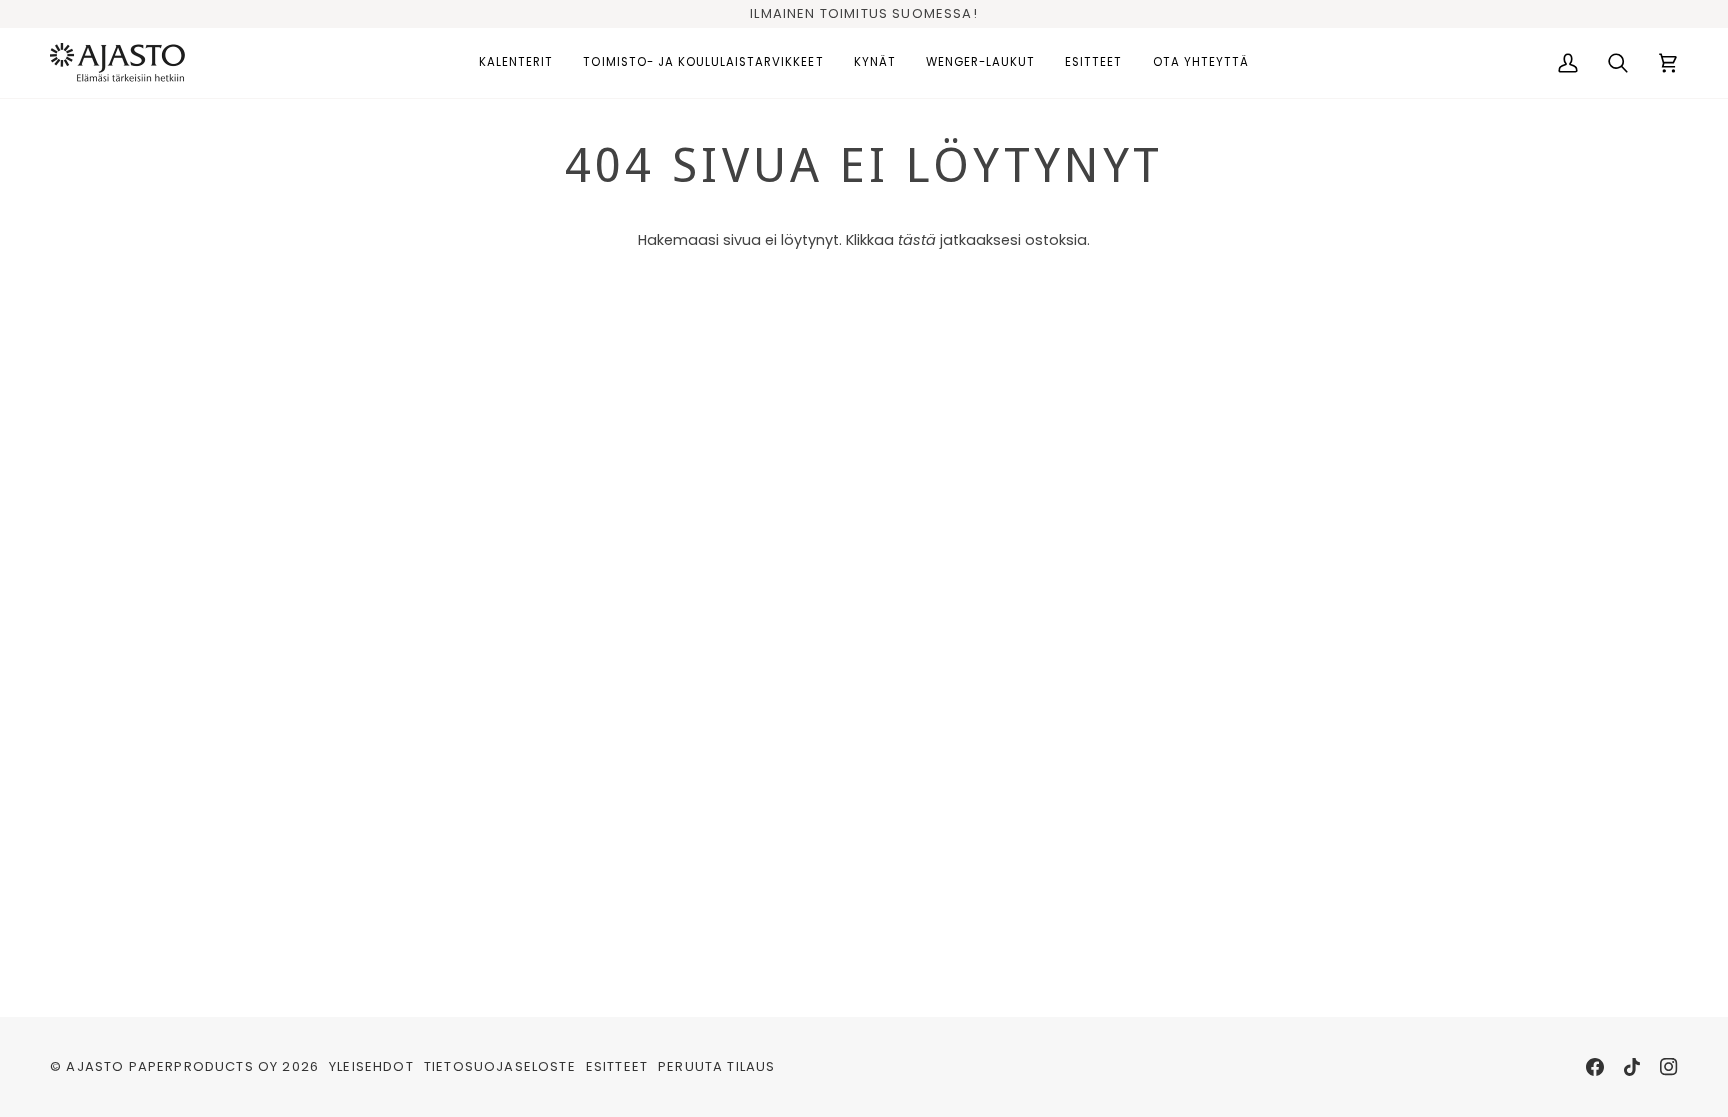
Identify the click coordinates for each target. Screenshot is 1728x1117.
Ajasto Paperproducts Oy (172, 1066)
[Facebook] (1595, 1067)
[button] (516, 63)
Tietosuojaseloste (500, 1066)
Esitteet (617, 1066)
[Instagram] (1669, 1067)
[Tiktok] (1632, 1067)
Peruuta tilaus (716, 1066)
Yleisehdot (371, 1066)
